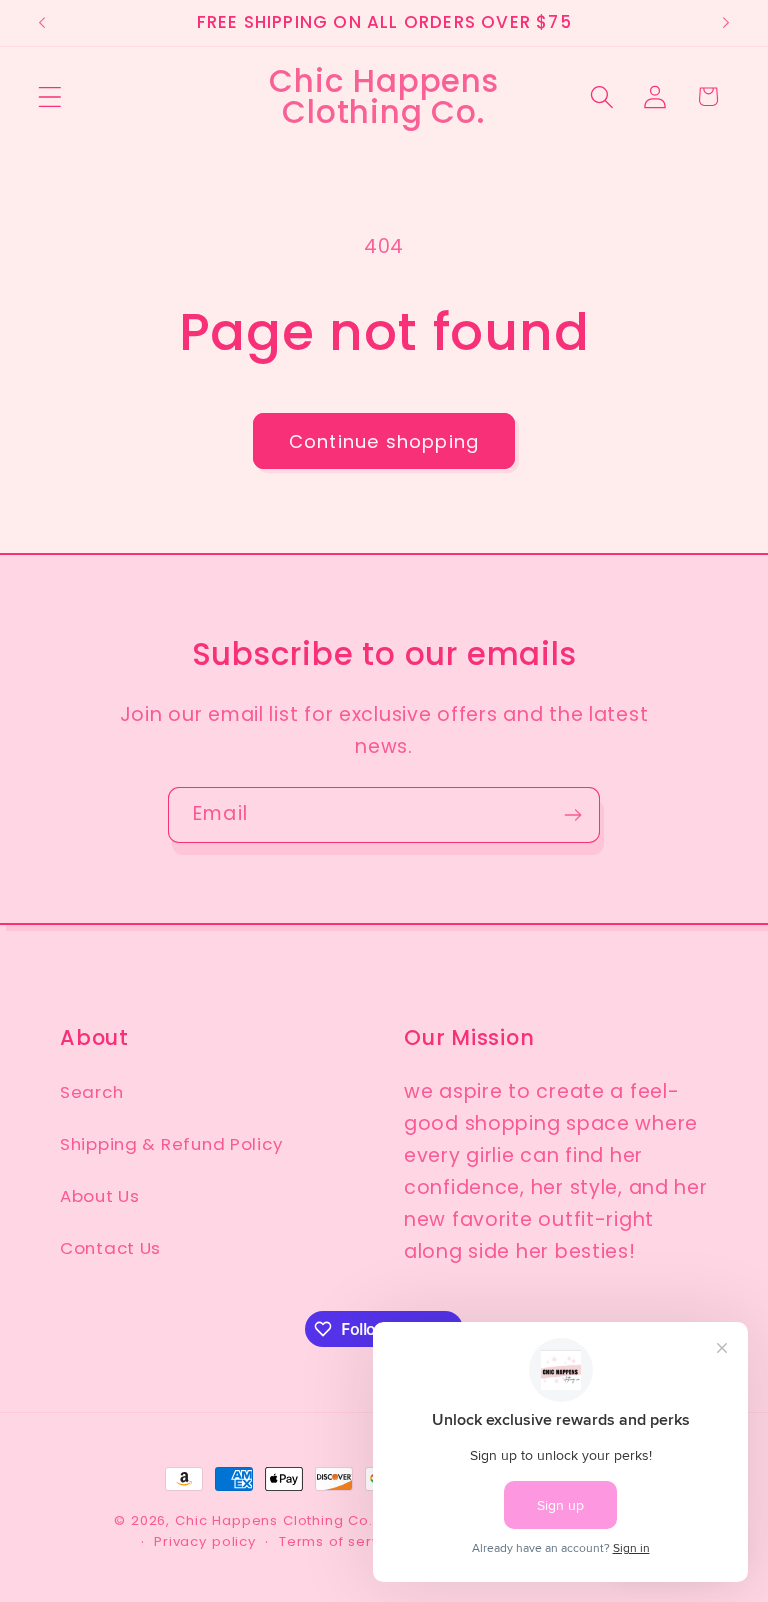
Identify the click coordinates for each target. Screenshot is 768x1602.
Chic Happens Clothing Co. (274, 1520)
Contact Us (110, 1248)
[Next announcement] (726, 23)
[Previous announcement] (42, 23)
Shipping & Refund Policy (171, 1144)
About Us (100, 1196)
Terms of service (340, 1541)
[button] (50, 96)
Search (91, 1092)
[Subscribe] (572, 815)
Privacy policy (205, 1541)
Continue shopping (384, 441)
